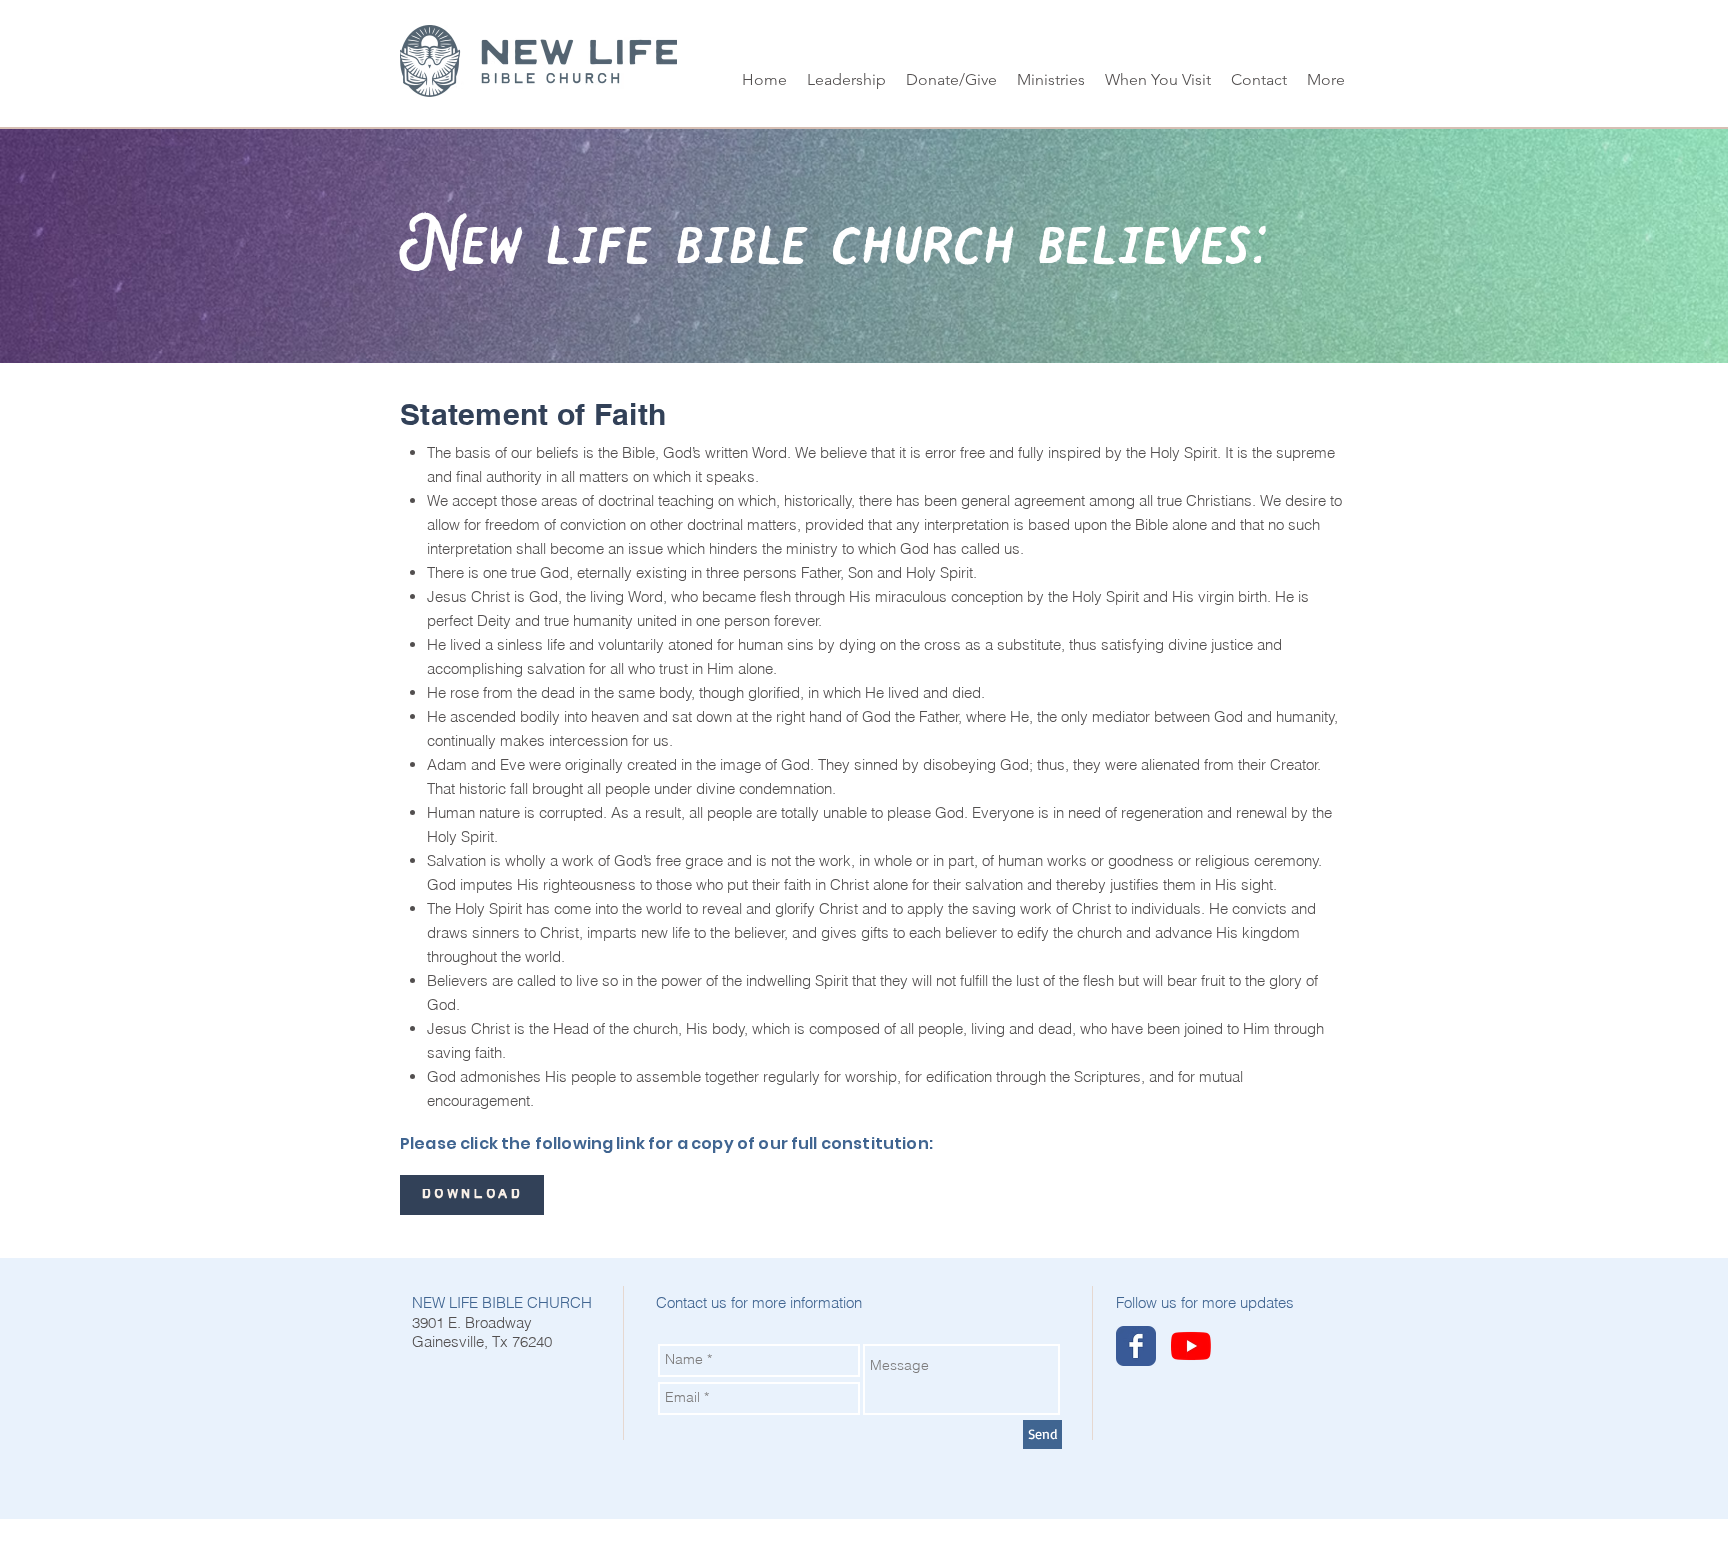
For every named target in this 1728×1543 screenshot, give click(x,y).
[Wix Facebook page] (1136, 1346)
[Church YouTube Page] (1191, 1346)
